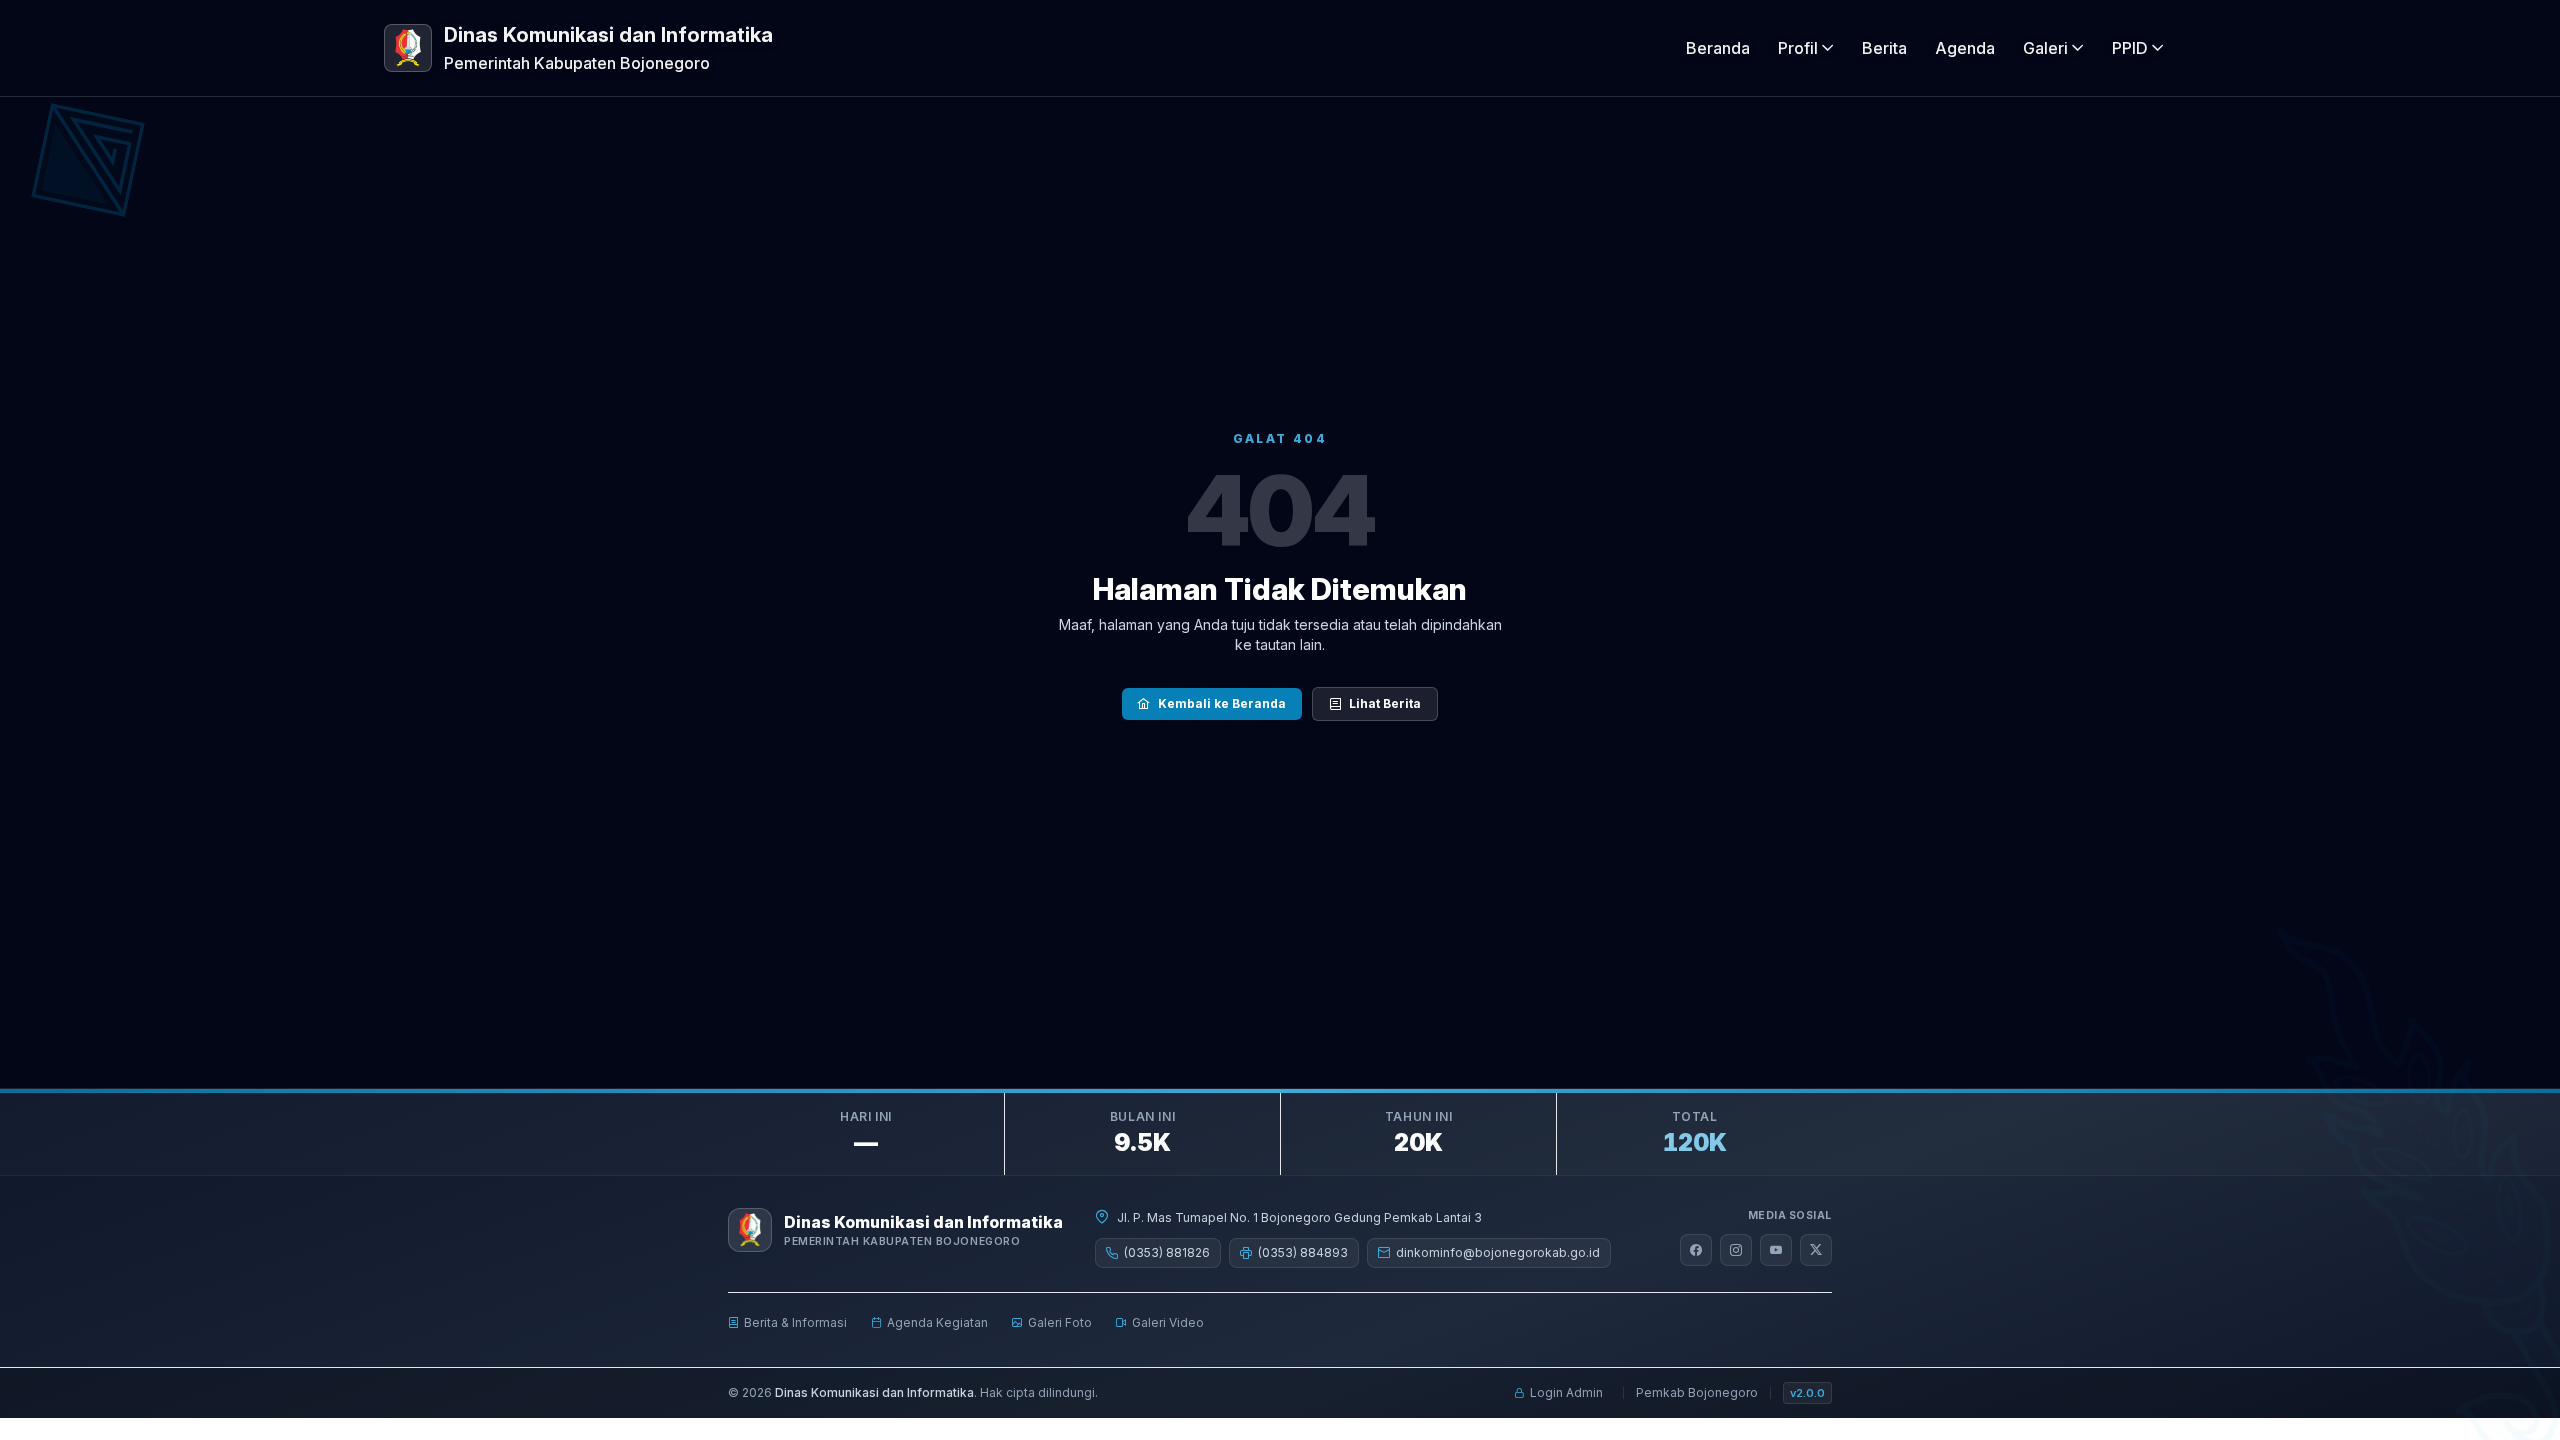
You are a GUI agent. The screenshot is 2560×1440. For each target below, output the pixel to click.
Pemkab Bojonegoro (1697, 1392)
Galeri (2045, 48)
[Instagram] (1736, 1250)
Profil (1798, 48)
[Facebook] (1696, 1250)
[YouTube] (1776, 1250)
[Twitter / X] (1816, 1250)
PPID (2130, 48)
